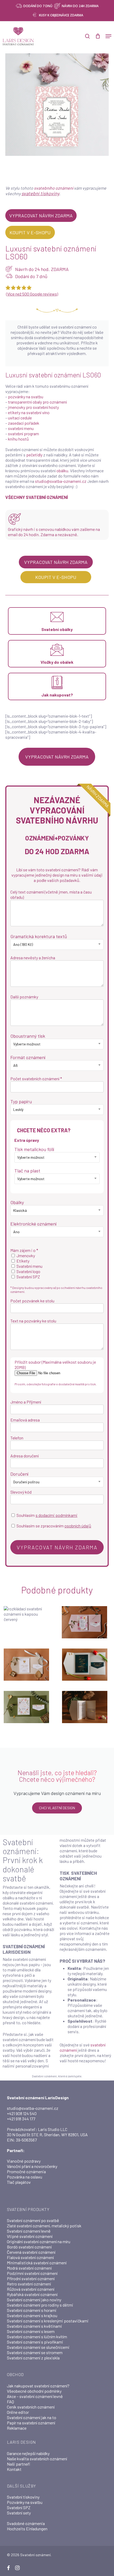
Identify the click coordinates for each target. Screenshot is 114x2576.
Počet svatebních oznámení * (36, 1079)
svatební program (23, 434)
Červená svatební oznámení (31, 2252)
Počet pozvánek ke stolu (32, 1301)
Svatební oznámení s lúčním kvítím (37, 2337)
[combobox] (57, 945)
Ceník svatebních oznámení (31, 2407)
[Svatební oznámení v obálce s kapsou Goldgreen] (86, 1665)
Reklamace (17, 2428)
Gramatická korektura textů (39, 936)
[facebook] (8, 2568)
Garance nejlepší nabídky (28, 2453)
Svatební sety (19, 2513)
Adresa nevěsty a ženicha (33, 958)
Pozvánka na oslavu (25, 2177)
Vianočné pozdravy (24, 2161)
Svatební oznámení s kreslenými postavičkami (48, 2321)
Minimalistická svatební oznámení (37, 2263)
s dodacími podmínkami (56, 1515)
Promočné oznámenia (26, 2171)
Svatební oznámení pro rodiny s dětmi (40, 2305)
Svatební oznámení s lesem (31, 2331)
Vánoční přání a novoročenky (32, 2166)
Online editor (18, 2412)
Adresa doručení (25, 1456)
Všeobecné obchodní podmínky (34, 2391)
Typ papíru (21, 1101)
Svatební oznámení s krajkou (32, 2315)
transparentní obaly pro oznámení (37, 402)
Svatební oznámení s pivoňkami (35, 2342)
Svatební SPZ (19, 2507)
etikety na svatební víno (29, 412)
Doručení (19, 1474)
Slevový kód (21, 1492)
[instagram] (17, 2568)
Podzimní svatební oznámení (32, 2273)
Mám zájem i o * (24, 1250)
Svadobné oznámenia (26, 2523)
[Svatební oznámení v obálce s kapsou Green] (28, 1707)
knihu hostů (18, 439)
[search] (87, 36)
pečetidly (34, 455)
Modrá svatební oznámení (29, 2268)
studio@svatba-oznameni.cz (61, 481)
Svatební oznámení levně (29, 2231)
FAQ (10, 2402)
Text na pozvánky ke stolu (33, 1321)
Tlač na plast (27, 1171)
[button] (108, 36)
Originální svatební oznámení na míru (39, 2241)
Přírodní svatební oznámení (31, 2278)
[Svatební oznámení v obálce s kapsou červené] (28, 1622)
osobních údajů (78, 1526)
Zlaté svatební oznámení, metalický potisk (44, 2226)
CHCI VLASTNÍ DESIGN (57, 1808)
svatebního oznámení (54, 188)
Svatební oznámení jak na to (32, 2417)
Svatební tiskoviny (23, 2497)
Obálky (17, 1202)
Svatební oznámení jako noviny (34, 2300)
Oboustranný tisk (28, 1036)
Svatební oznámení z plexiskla (33, 2358)
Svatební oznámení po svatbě (33, 2220)
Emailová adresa (25, 1420)
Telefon (17, 1438)
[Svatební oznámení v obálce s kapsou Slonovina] (86, 1707)
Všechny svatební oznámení (37, 497)
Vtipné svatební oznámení (30, 2236)
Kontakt (14, 2469)
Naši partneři (19, 2464)
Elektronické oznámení (33, 1224)
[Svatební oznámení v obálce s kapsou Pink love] (86, 1622)
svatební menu (21, 428)
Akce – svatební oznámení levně (35, 2396)
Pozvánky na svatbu (25, 2502)
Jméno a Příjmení (26, 1402)
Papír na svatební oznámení (31, 2423)
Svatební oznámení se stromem (35, 2352)
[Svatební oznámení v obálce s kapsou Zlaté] (28, 1665)
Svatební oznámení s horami (32, 2310)
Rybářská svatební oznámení (32, 2294)
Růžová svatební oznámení (31, 2289)
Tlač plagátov (19, 2182)
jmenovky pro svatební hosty (33, 407)
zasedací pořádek (24, 423)
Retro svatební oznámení (29, 2284)
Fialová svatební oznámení (30, 2257)
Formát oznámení (28, 1057)
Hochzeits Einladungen (27, 2529)
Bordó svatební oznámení (29, 2247)
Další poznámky (24, 997)
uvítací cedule (20, 418)
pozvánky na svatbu (26, 397)
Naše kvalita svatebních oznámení (37, 2459)
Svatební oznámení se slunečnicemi (38, 2347)
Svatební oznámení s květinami (34, 2326)
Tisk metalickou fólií (34, 1149)
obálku (62, 471)
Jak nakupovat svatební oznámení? (38, 2386)
